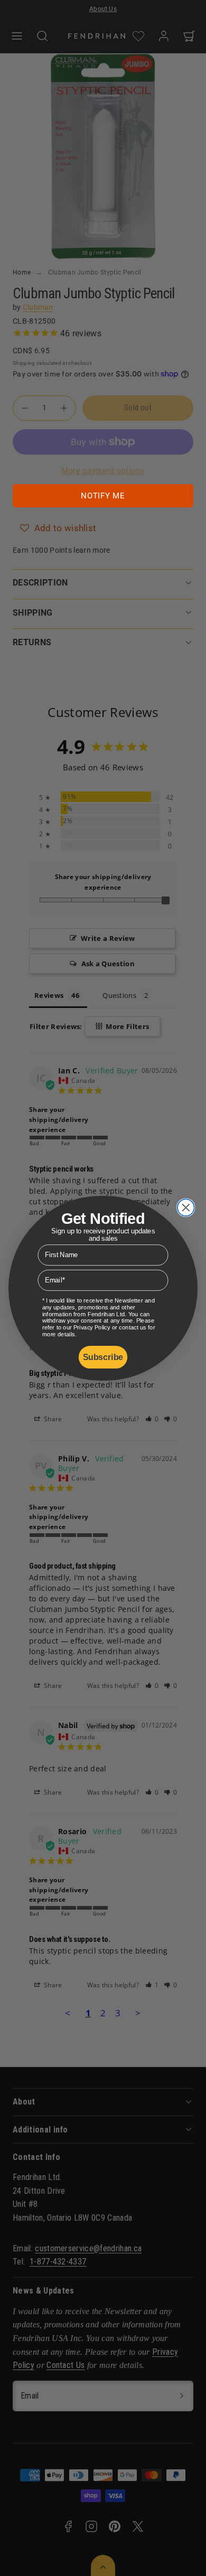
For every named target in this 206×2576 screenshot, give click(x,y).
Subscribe (103, 1357)
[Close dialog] (186, 1207)
